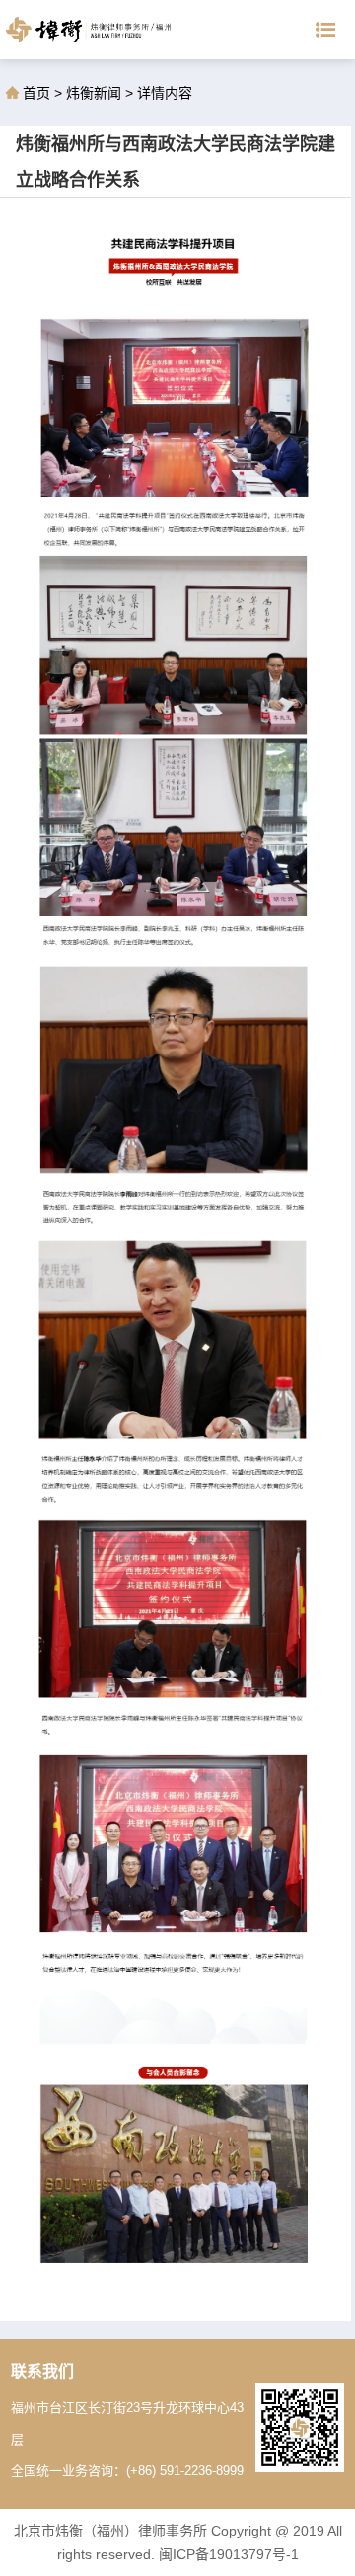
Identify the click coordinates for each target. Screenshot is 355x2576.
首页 (38, 93)
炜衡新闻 (94, 93)
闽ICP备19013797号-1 (229, 2554)
